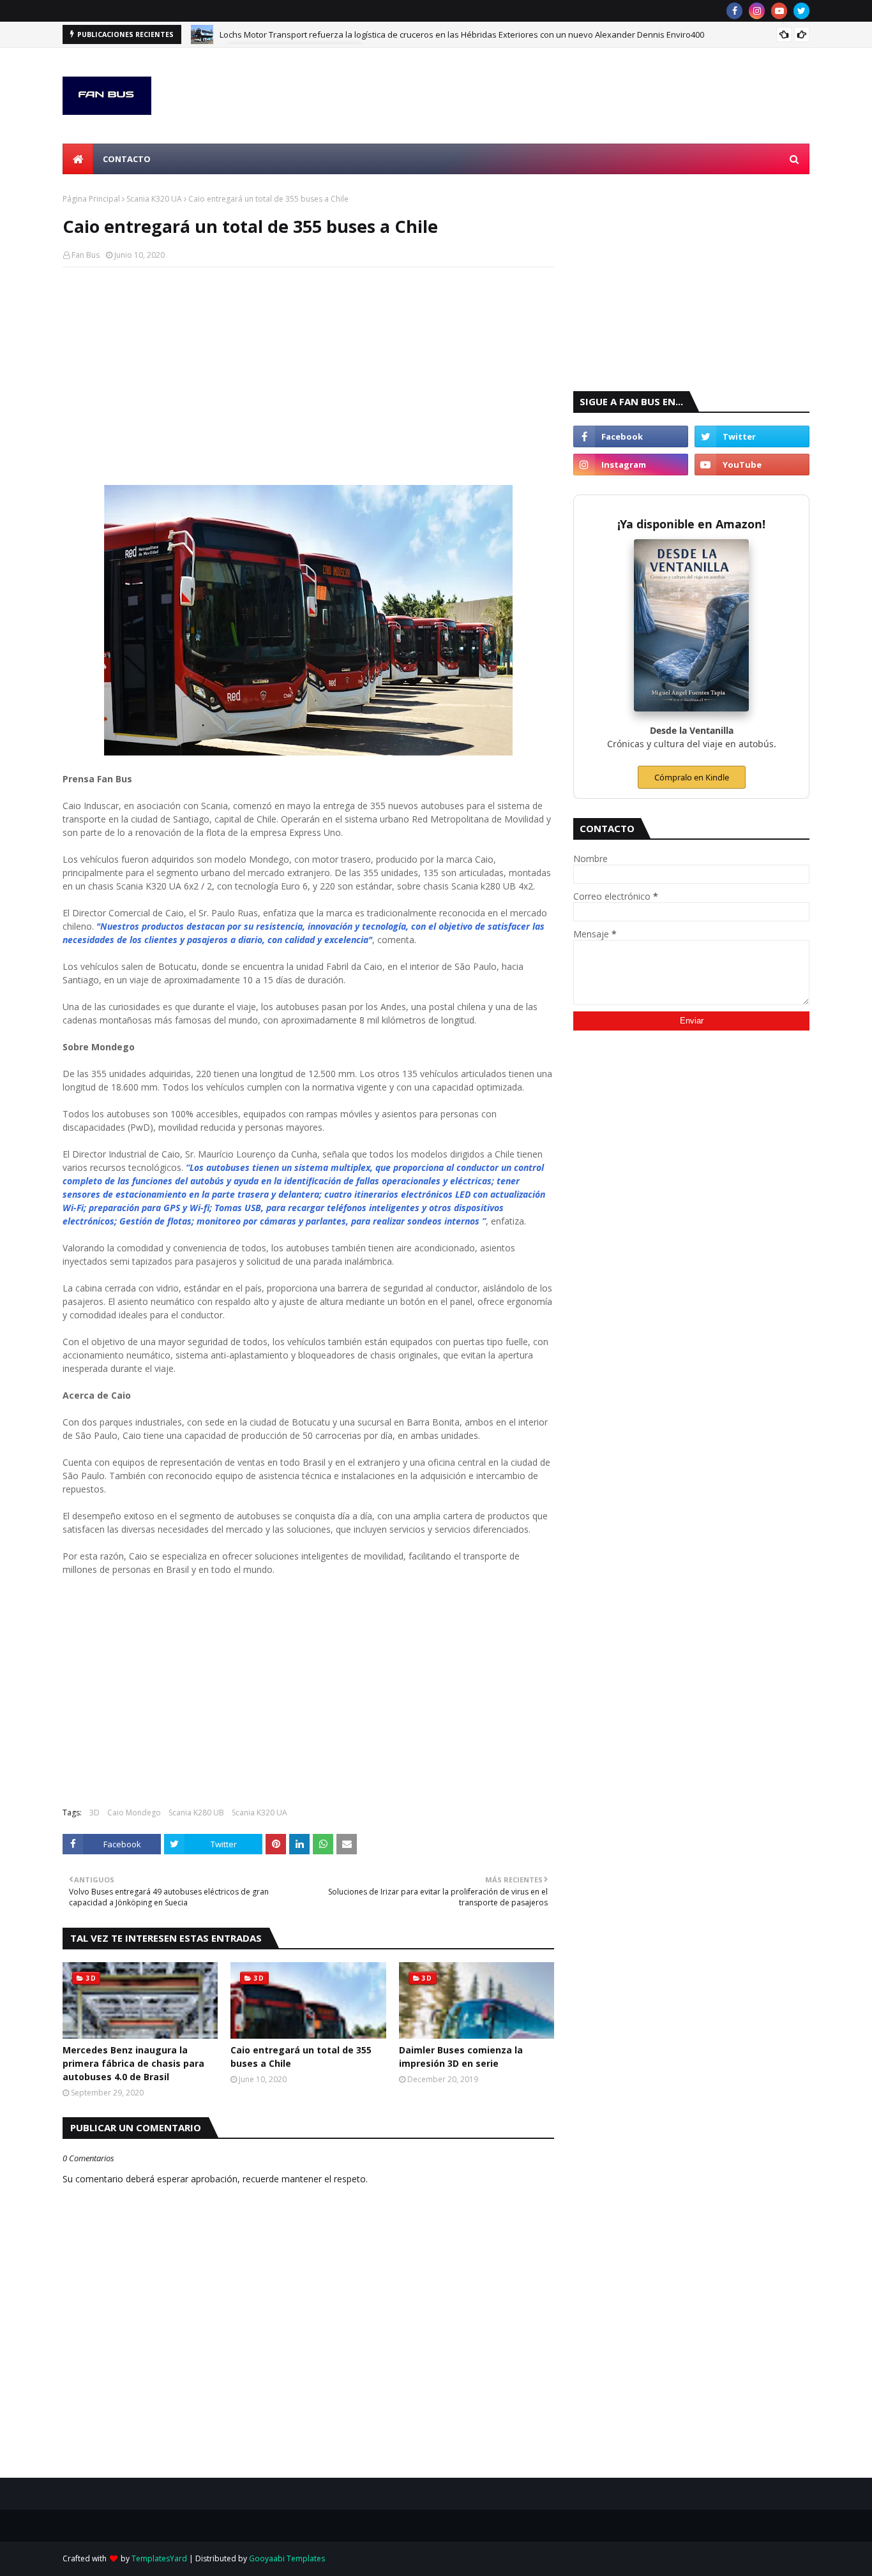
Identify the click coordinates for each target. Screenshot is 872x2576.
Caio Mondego (134, 1813)
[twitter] (801, 11)
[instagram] (757, 11)
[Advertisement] (308, 369)
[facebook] (734, 11)
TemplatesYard (159, 2558)
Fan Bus (86, 255)
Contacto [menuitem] (127, 159)
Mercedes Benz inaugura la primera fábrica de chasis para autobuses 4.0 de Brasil (133, 2063)
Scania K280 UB (196, 1813)
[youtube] (779, 11)
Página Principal (91, 199)
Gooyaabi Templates (287, 2558)
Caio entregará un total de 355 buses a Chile (301, 2057)
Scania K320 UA (154, 199)
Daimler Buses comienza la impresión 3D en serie (461, 2057)
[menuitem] (78, 159)
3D (94, 1813)
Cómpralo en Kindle (692, 777)
